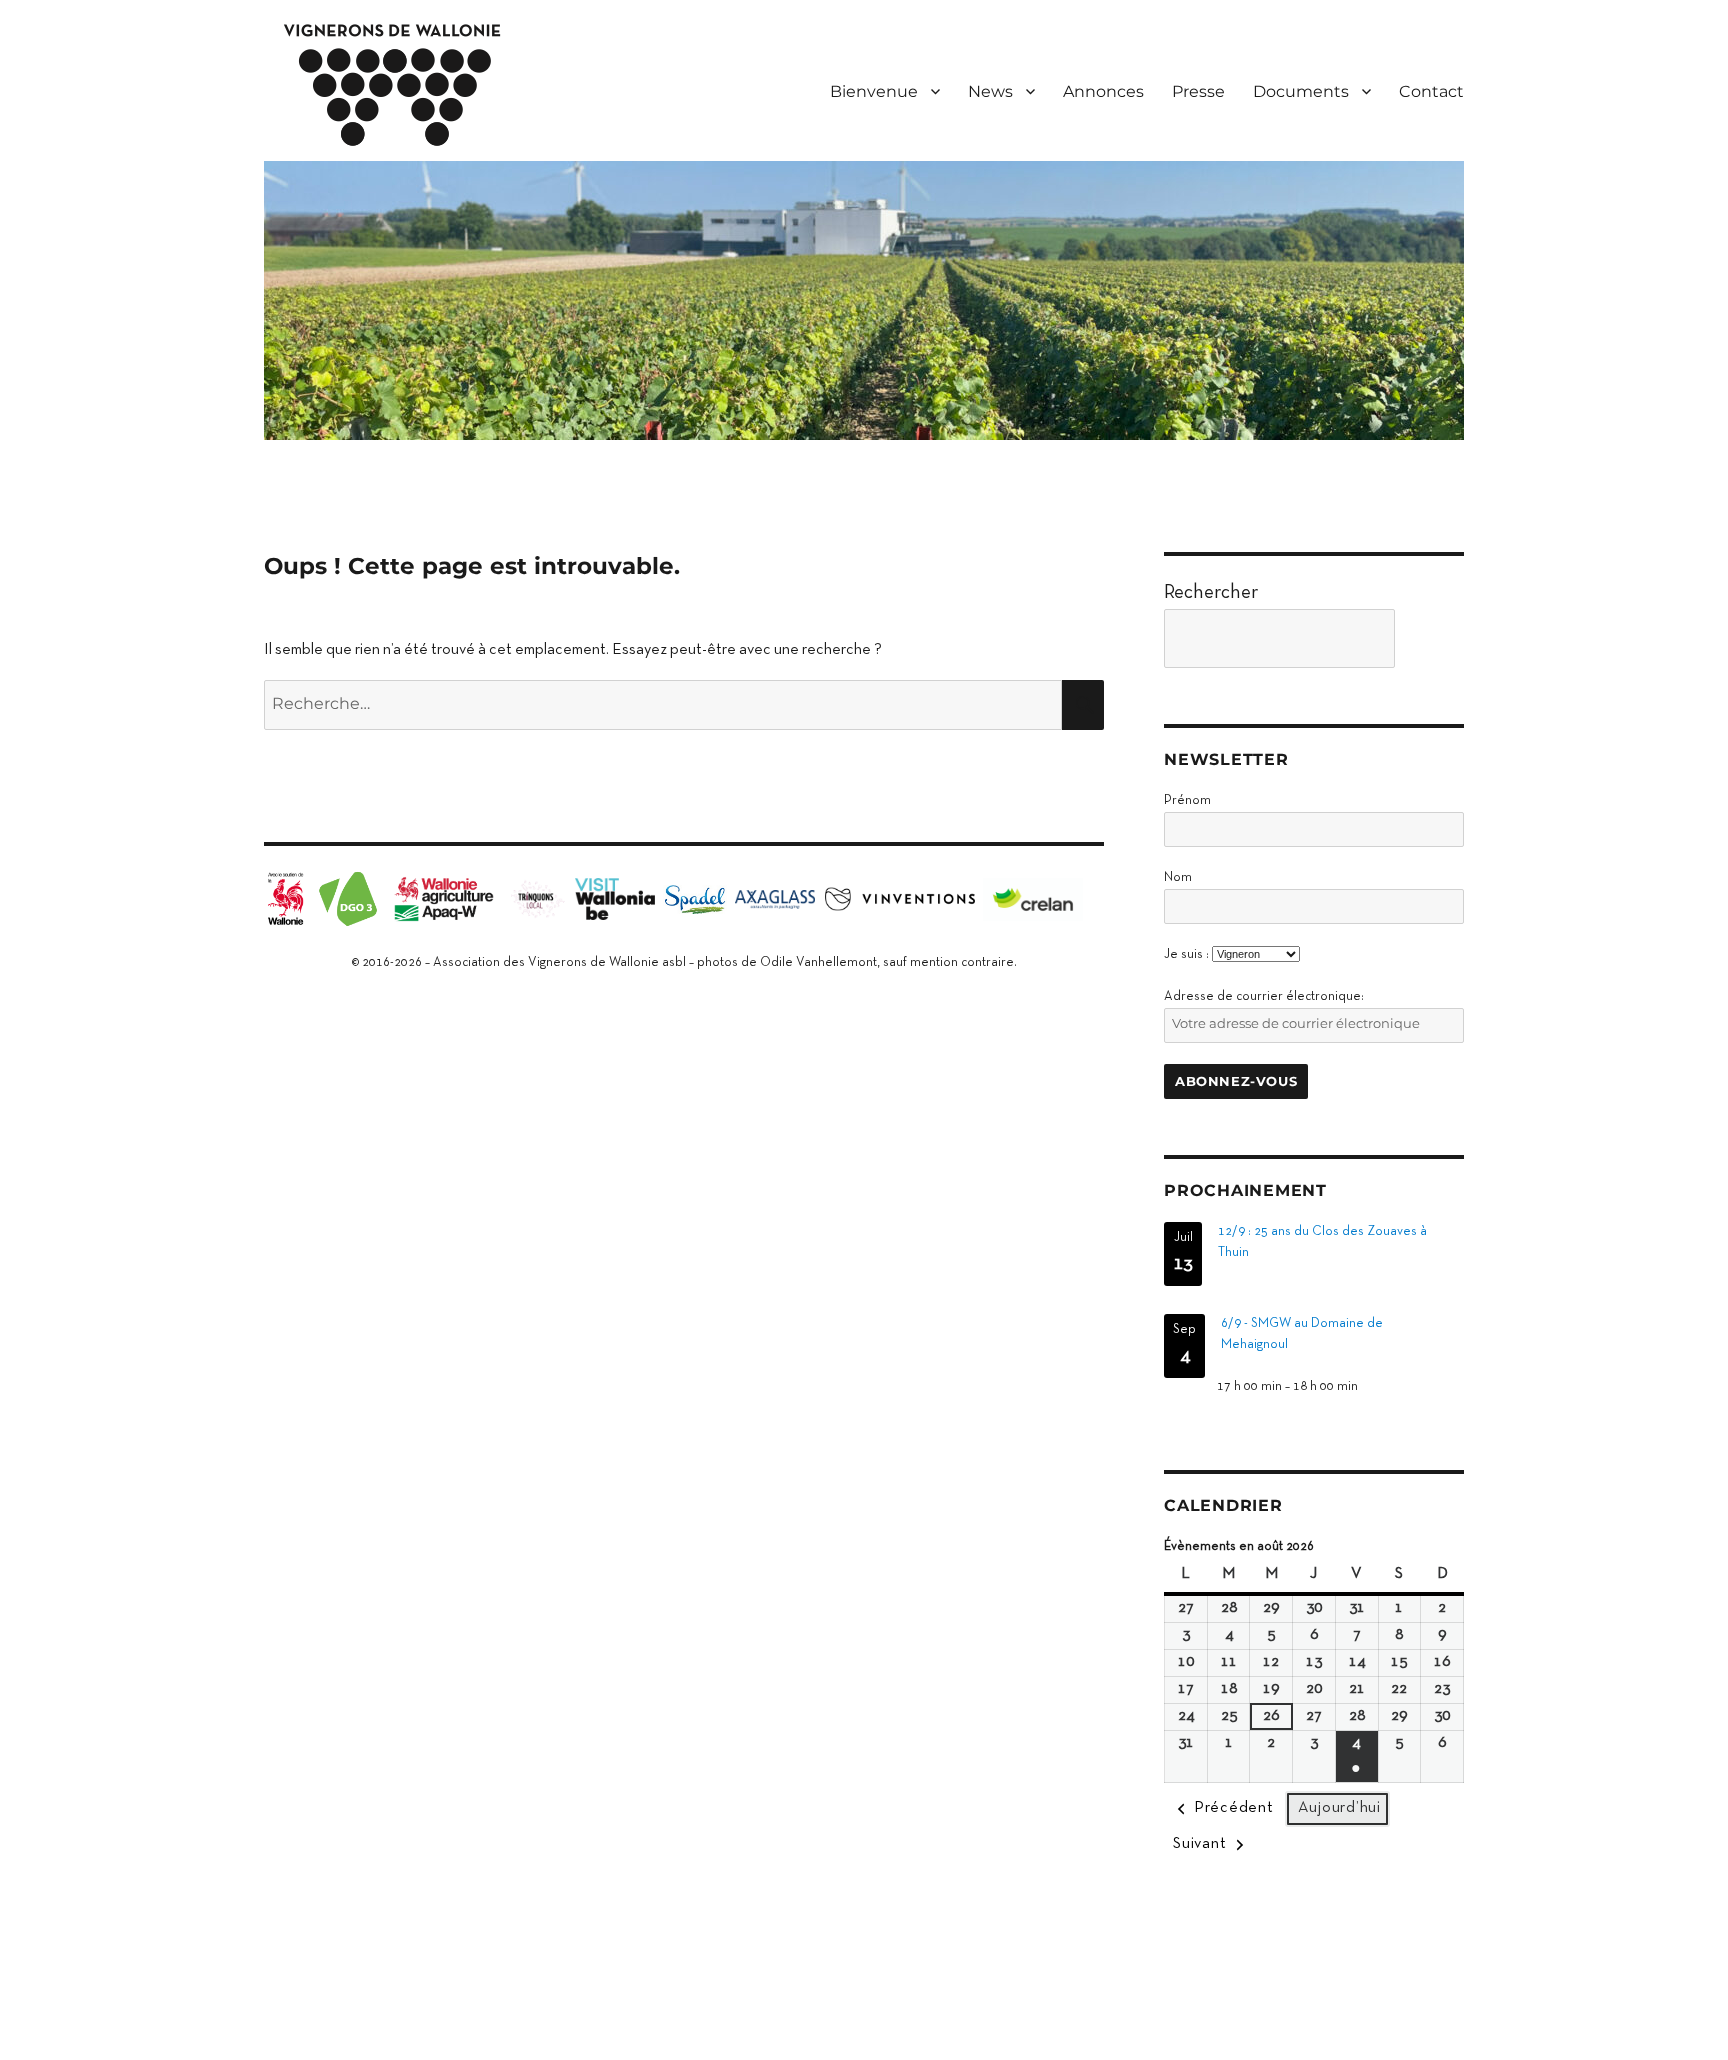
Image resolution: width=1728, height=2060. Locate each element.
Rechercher (1211, 593)
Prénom (1187, 801)
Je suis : (1186, 955)
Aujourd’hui (1339, 1808)
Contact (1431, 91)
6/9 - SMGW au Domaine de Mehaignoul (1302, 1334)
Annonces (1103, 91)
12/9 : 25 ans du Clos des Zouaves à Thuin (1322, 1242)
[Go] (1434, 638)
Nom (1178, 878)
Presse (1198, 91)
